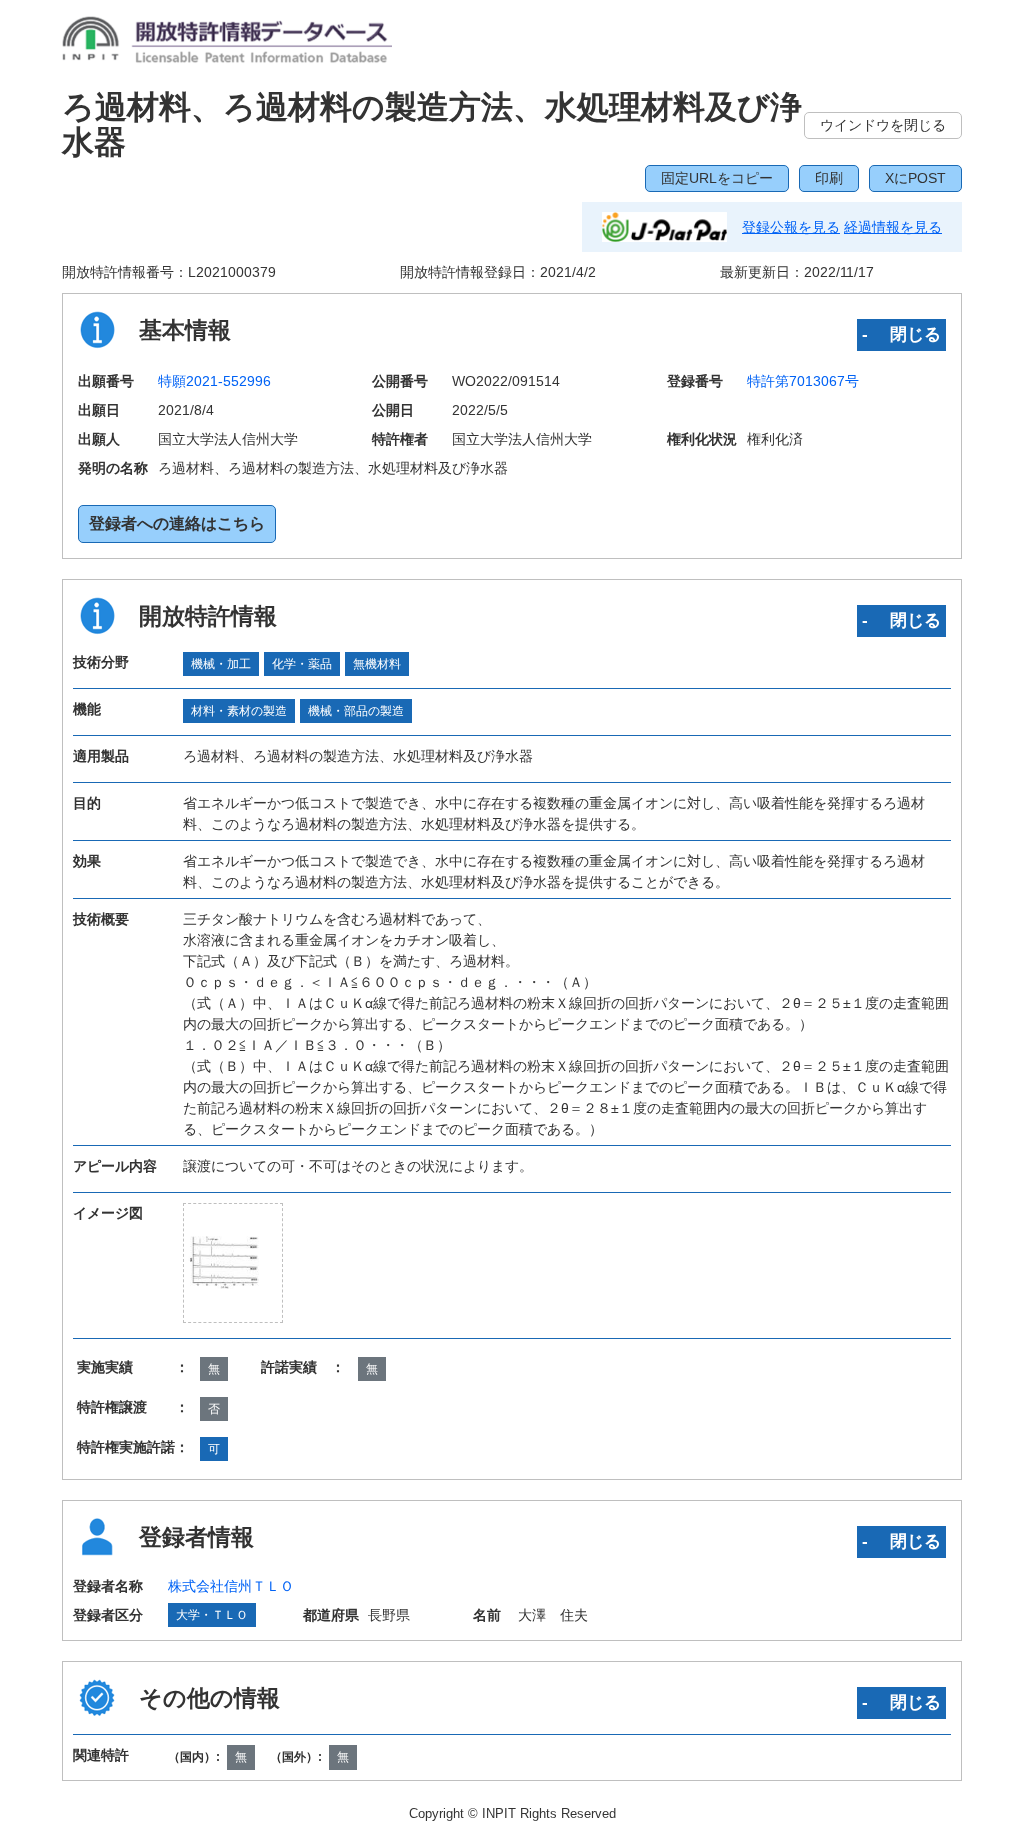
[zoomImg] (233, 1262)
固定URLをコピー (717, 178)
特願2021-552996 (214, 381)
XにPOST (915, 178)
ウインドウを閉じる (883, 125)
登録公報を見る (791, 227)
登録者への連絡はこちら (177, 523)
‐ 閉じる (901, 334)
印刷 (829, 178)
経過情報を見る (893, 227)
